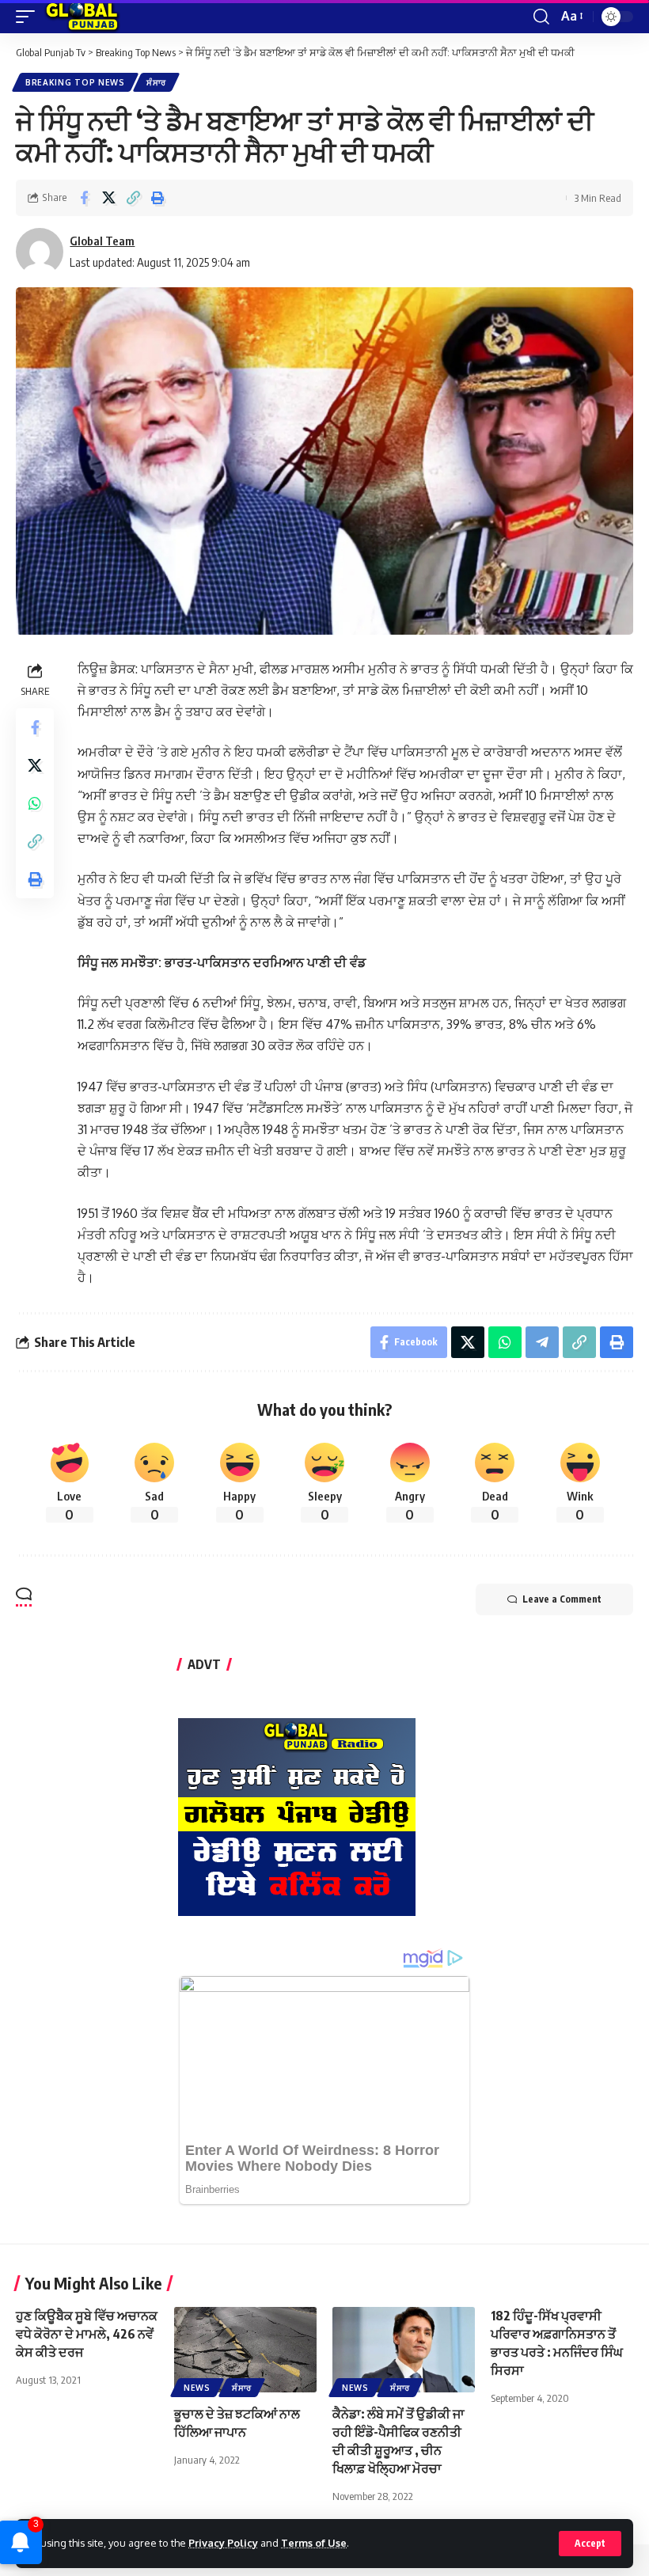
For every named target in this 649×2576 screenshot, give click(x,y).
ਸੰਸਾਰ (156, 82)
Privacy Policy (223, 2543)
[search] (541, 17)
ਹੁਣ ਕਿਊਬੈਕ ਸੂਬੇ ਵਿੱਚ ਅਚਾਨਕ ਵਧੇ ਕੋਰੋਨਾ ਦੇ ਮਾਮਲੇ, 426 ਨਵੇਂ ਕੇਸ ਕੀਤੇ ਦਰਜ (87, 2334)
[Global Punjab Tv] (82, 17)
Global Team (102, 241)
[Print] (158, 198)
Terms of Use (314, 2543)
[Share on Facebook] (84, 198)
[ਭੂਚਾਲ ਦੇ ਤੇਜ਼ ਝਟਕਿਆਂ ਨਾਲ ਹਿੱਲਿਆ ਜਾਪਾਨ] (245, 2350)
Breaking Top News (75, 82)
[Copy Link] (133, 198)
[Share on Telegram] (542, 1342)
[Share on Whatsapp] (35, 803)
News (197, 2388)
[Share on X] (108, 198)
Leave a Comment (562, 1599)
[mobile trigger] (29, 17)
